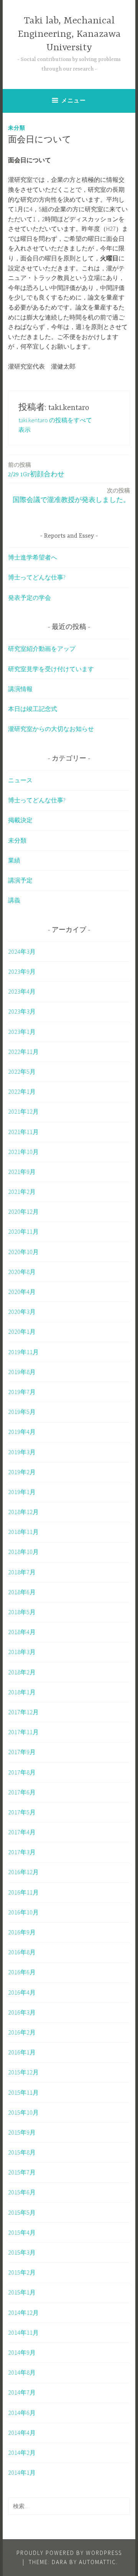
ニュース (20, 780)
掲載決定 (20, 820)
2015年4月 (22, 2232)
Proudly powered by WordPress (69, 2553)
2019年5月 (22, 1412)
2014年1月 (22, 2472)
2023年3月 (22, 1011)
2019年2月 (22, 1472)
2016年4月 (22, 1992)
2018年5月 (22, 1612)
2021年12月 (23, 1111)
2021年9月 (22, 1172)
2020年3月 (22, 1312)
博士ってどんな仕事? (37, 577)
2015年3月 (22, 2252)
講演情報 (20, 689)
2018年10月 (23, 1552)
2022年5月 (22, 1072)
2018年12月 (23, 1512)
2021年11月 (23, 1132)
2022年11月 (23, 1052)
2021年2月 (22, 1192)
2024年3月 (22, 951)
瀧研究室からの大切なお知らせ (51, 729)
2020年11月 (23, 1231)
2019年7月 (22, 1392)
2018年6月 (22, 1592)
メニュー (74, 100)
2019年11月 (23, 1352)
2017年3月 (22, 1852)
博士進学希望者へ (33, 557)
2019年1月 (22, 1492)
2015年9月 (22, 2132)
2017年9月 (22, 1752)
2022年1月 (22, 1091)
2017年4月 (22, 1832)
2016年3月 (22, 2012)
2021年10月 (23, 1152)
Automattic (98, 2562)
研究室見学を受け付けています (51, 669)
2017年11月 (23, 1732)
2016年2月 (22, 2032)
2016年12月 (23, 1872)
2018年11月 (23, 1532)
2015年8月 (22, 2152)
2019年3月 (22, 1452)
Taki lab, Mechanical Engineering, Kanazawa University (69, 34)
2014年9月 (22, 2352)
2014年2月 (22, 2453)
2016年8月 (22, 1952)
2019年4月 (22, 1432)
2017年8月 (22, 1772)
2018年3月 (22, 1652)
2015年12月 (23, 2072)
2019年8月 (22, 1372)
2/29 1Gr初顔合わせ (36, 470)
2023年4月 (22, 991)
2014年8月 (22, 2372)
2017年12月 (23, 1712)
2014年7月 (22, 2392)
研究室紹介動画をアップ (42, 649)
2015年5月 (22, 2212)
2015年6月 (22, 2192)
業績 (14, 860)
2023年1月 (22, 1032)
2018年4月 (22, 1632)
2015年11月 (23, 2092)
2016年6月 (22, 1972)
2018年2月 (22, 1672)
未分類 (17, 128)
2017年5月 (22, 1812)
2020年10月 (23, 1252)
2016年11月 (23, 1892)
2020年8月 (22, 1272)
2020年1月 (22, 1332)
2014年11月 (23, 2332)
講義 (14, 900)
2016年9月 (22, 1932)
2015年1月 (22, 2292)
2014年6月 (22, 2413)
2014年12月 (23, 2313)
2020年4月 (22, 1292)
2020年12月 (23, 1211)
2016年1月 (22, 2052)
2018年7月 (22, 1572)
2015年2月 (22, 2272)
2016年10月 (23, 1912)
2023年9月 (22, 971)
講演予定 (20, 880)
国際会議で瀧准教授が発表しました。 (71, 495)
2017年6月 (22, 1792)
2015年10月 (23, 2112)
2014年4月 (22, 2433)
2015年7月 (22, 2172)
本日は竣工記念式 (33, 709)
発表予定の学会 (30, 598)
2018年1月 (22, 1692)
